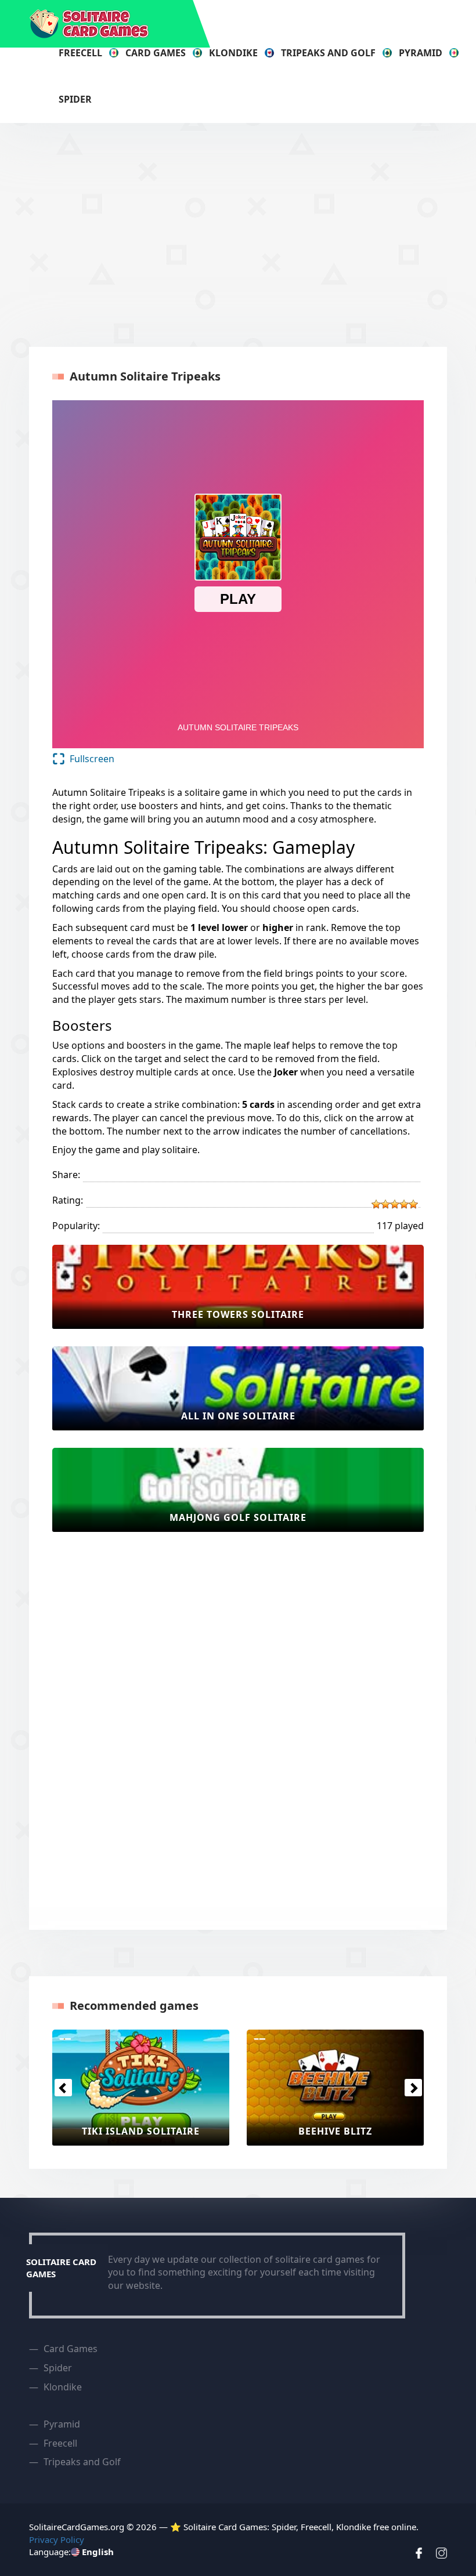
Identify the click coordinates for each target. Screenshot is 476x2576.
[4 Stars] (404, 1204)
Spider (75, 99)
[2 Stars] (385, 1204)
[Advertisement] (253, 233)
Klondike (233, 53)
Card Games (156, 53)
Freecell (80, 53)
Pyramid (421, 53)
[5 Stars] (413, 1204)
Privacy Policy (57, 2539)
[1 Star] (376, 1204)
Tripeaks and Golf (328, 53)
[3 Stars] (395, 1204)
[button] (63, 2088)
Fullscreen (92, 759)
